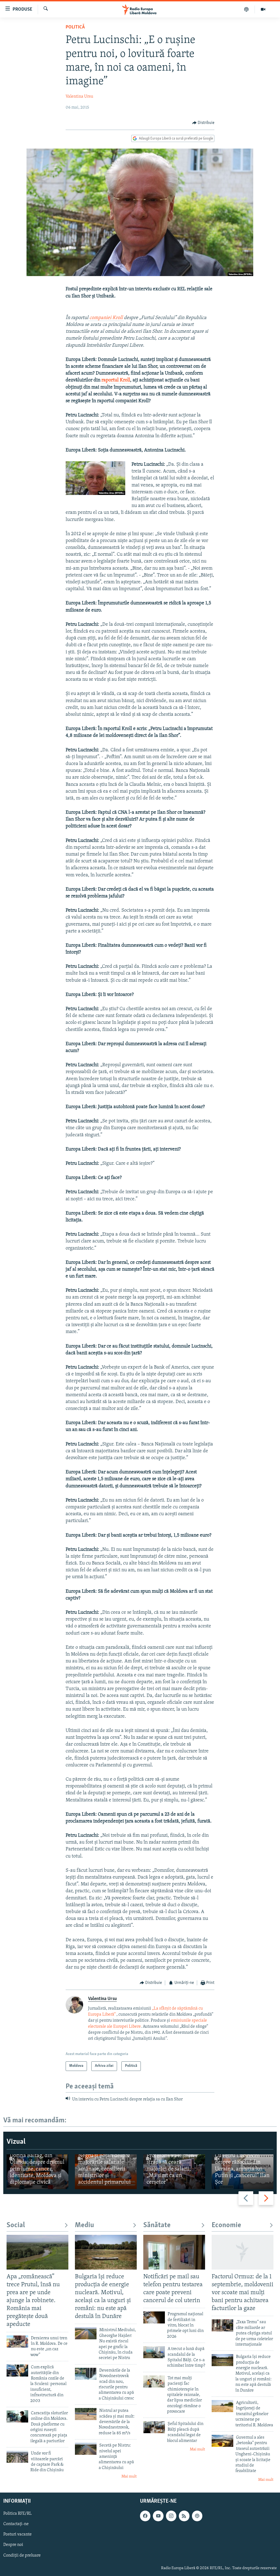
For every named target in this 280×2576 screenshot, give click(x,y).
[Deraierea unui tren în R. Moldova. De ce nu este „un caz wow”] (17, 2342)
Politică (75, 27)
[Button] (203, 123)
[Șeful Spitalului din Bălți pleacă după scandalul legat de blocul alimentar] (154, 2427)
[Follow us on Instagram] (171, 2516)
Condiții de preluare (22, 2555)
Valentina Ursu (79, 97)
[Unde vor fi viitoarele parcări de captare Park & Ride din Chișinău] (17, 2457)
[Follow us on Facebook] (145, 2516)
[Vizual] (263, 9)
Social (16, 2225)
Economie (226, 2225)
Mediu (84, 2225)
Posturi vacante (17, 2535)
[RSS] (184, 2516)
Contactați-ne (16, 2524)
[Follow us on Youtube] (158, 2516)
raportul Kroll (116, 380)
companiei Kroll (106, 318)
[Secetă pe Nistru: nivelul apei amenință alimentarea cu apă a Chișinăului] (86, 2449)
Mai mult (129, 2477)
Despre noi (13, 2545)
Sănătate (157, 2225)
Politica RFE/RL (17, 2514)
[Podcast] (247, 9)
